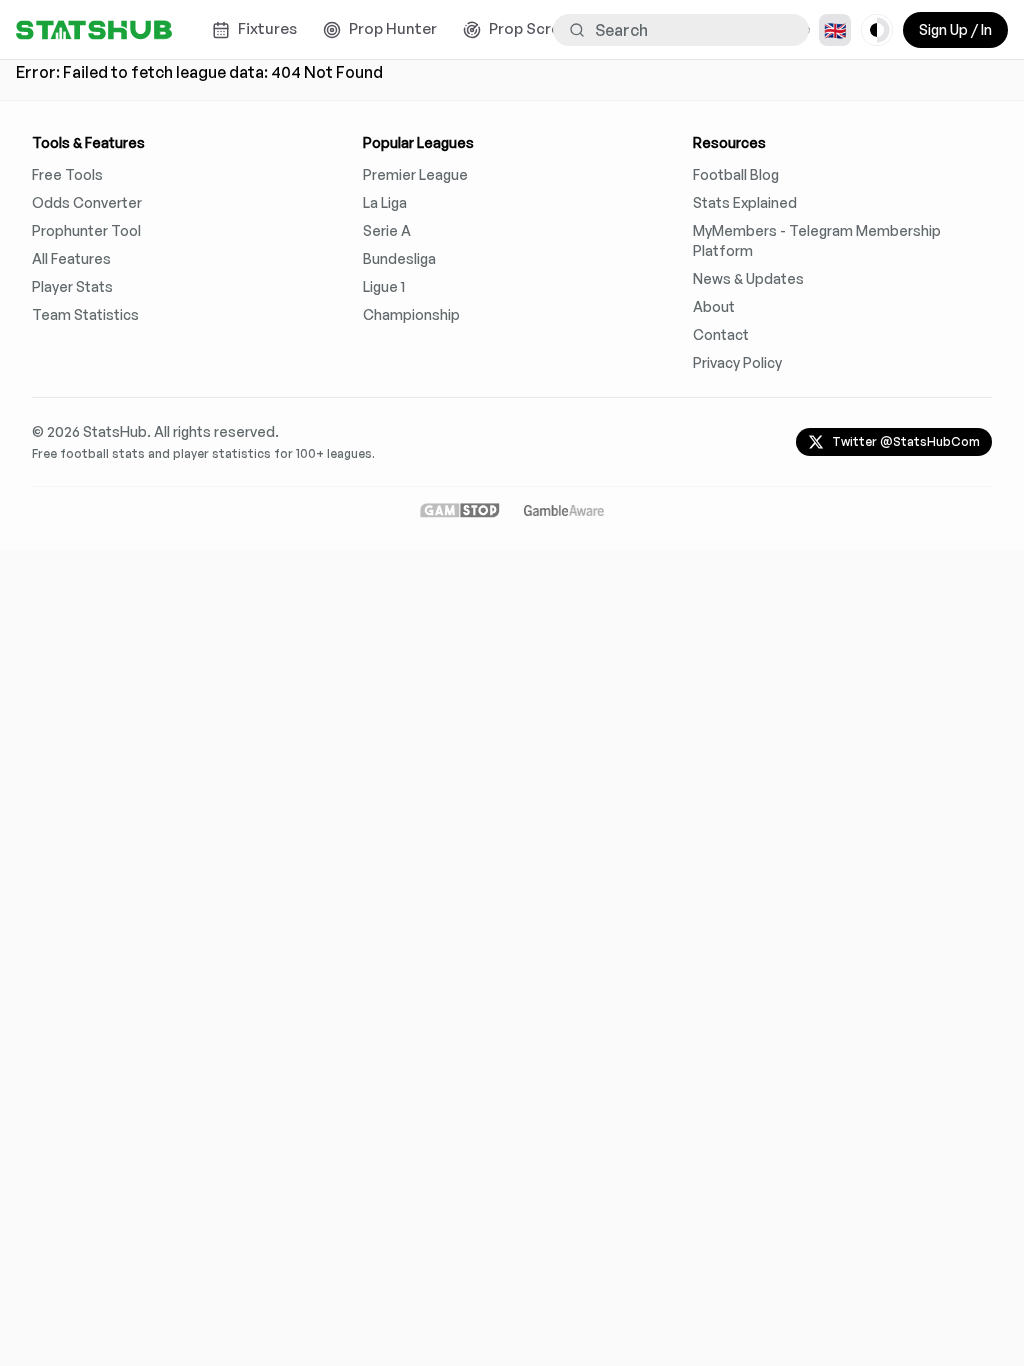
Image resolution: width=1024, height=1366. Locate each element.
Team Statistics (85, 314)
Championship (411, 314)
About (714, 306)
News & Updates (748, 278)
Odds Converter (87, 202)
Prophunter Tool (86, 230)
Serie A (387, 230)
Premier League (415, 174)
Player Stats (72, 286)
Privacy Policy (737, 362)
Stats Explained (745, 202)
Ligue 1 (384, 286)
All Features (71, 258)
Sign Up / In (955, 29)
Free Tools (67, 174)
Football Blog (736, 174)
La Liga (385, 202)
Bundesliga (399, 258)
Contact (721, 334)
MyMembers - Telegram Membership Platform (817, 240)
